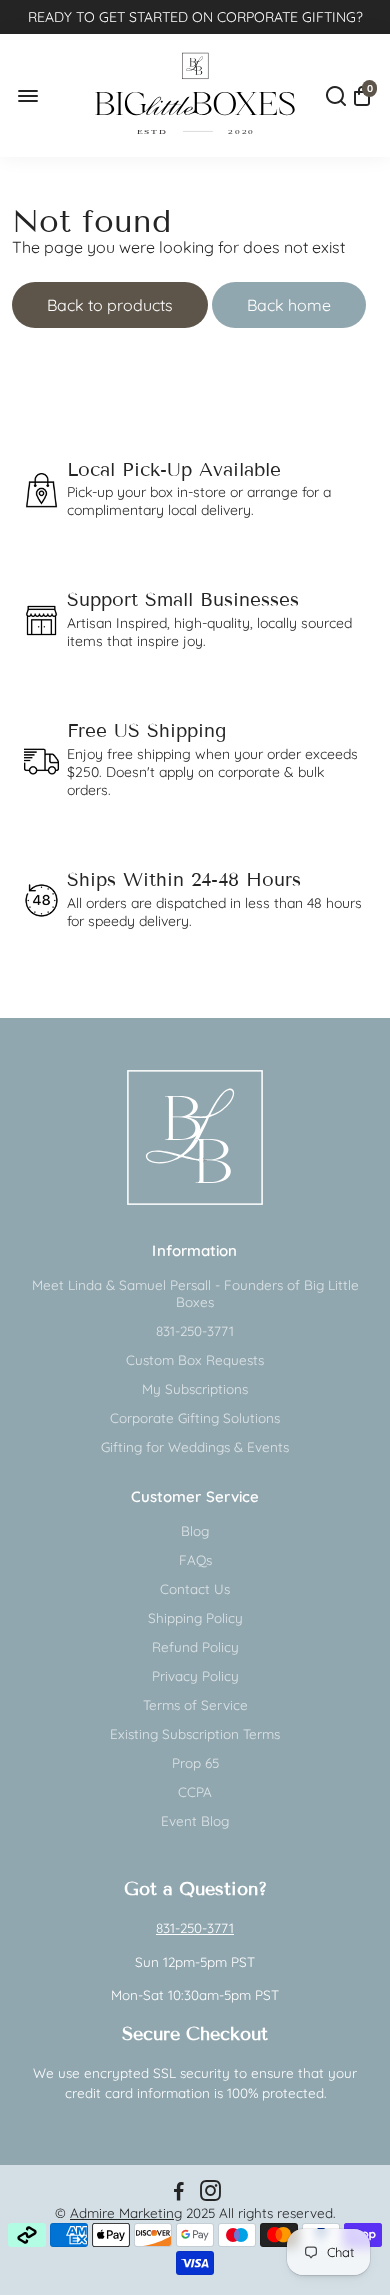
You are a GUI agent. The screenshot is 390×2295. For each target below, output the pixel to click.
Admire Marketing (126, 2212)
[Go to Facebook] (179, 2193)
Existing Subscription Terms (195, 1733)
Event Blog (195, 1820)
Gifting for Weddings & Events (195, 1446)
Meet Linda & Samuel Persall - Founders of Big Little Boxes (195, 1293)
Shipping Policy (195, 1617)
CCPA (195, 1791)
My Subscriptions (195, 1388)
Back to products (110, 305)
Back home (289, 305)
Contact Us (195, 1588)
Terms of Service (195, 1704)
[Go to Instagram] (210, 2193)
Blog (195, 1530)
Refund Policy (195, 1646)
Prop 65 (195, 1762)
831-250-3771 (195, 1330)
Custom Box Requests (195, 1359)
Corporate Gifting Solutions (195, 1417)
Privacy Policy (195, 1675)
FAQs (195, 1559)
